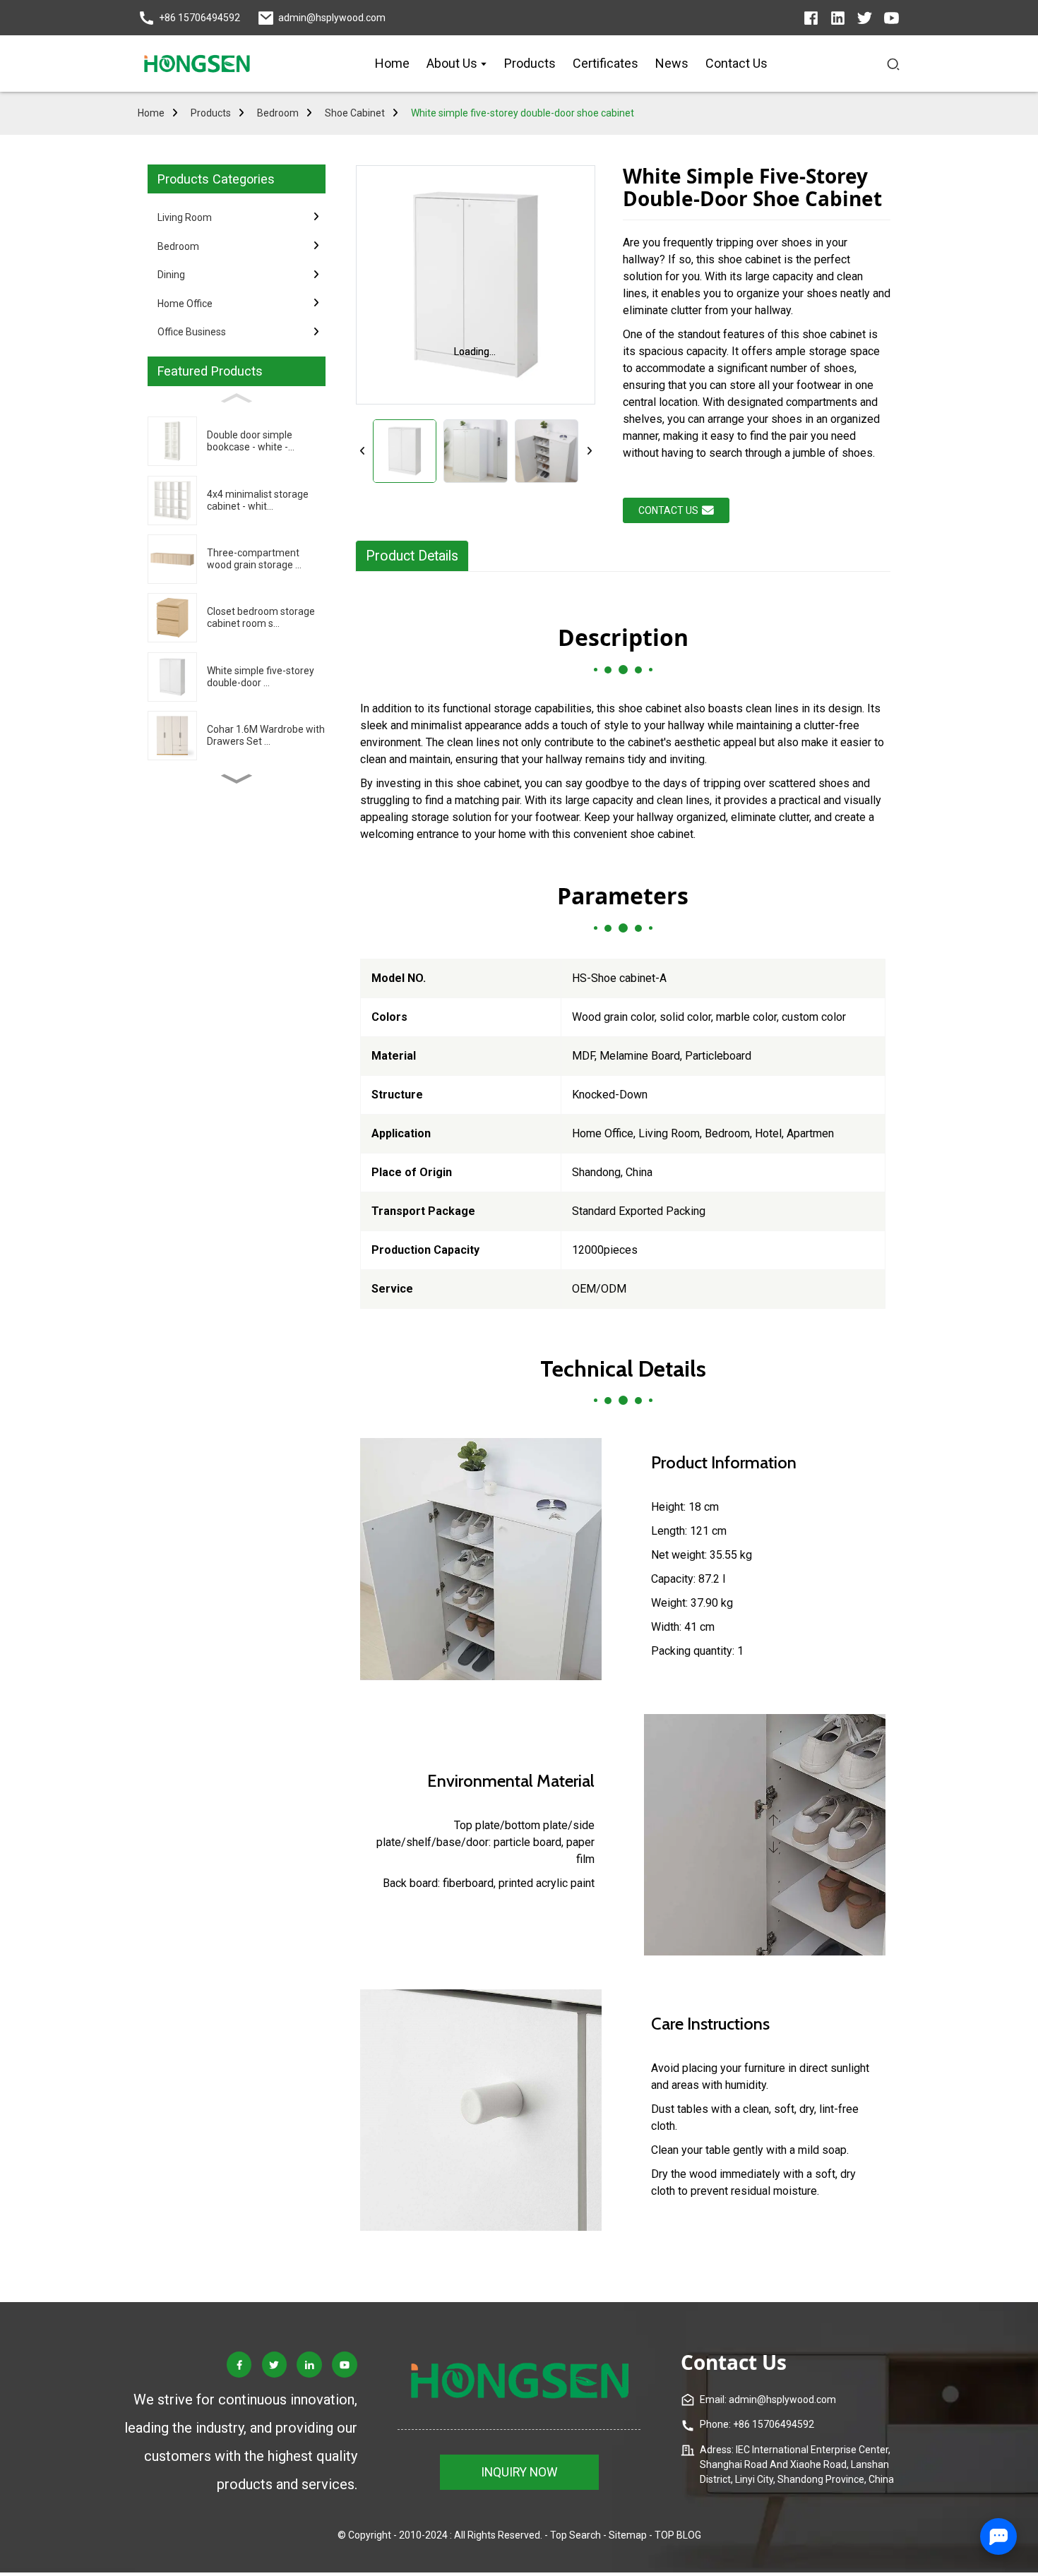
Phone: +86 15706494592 (757, 2424)
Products (211, 113)
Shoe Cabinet (355, 113)
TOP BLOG (678, 2535)
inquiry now (519, 2472)
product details (412, 556)
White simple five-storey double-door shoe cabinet (523, 113)
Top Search (575, 2535)
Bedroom (278, 113)
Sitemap (628, 2535)
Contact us (668, 510)
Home (151, 113)
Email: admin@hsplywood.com (768, 2400)
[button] (237, 779)
